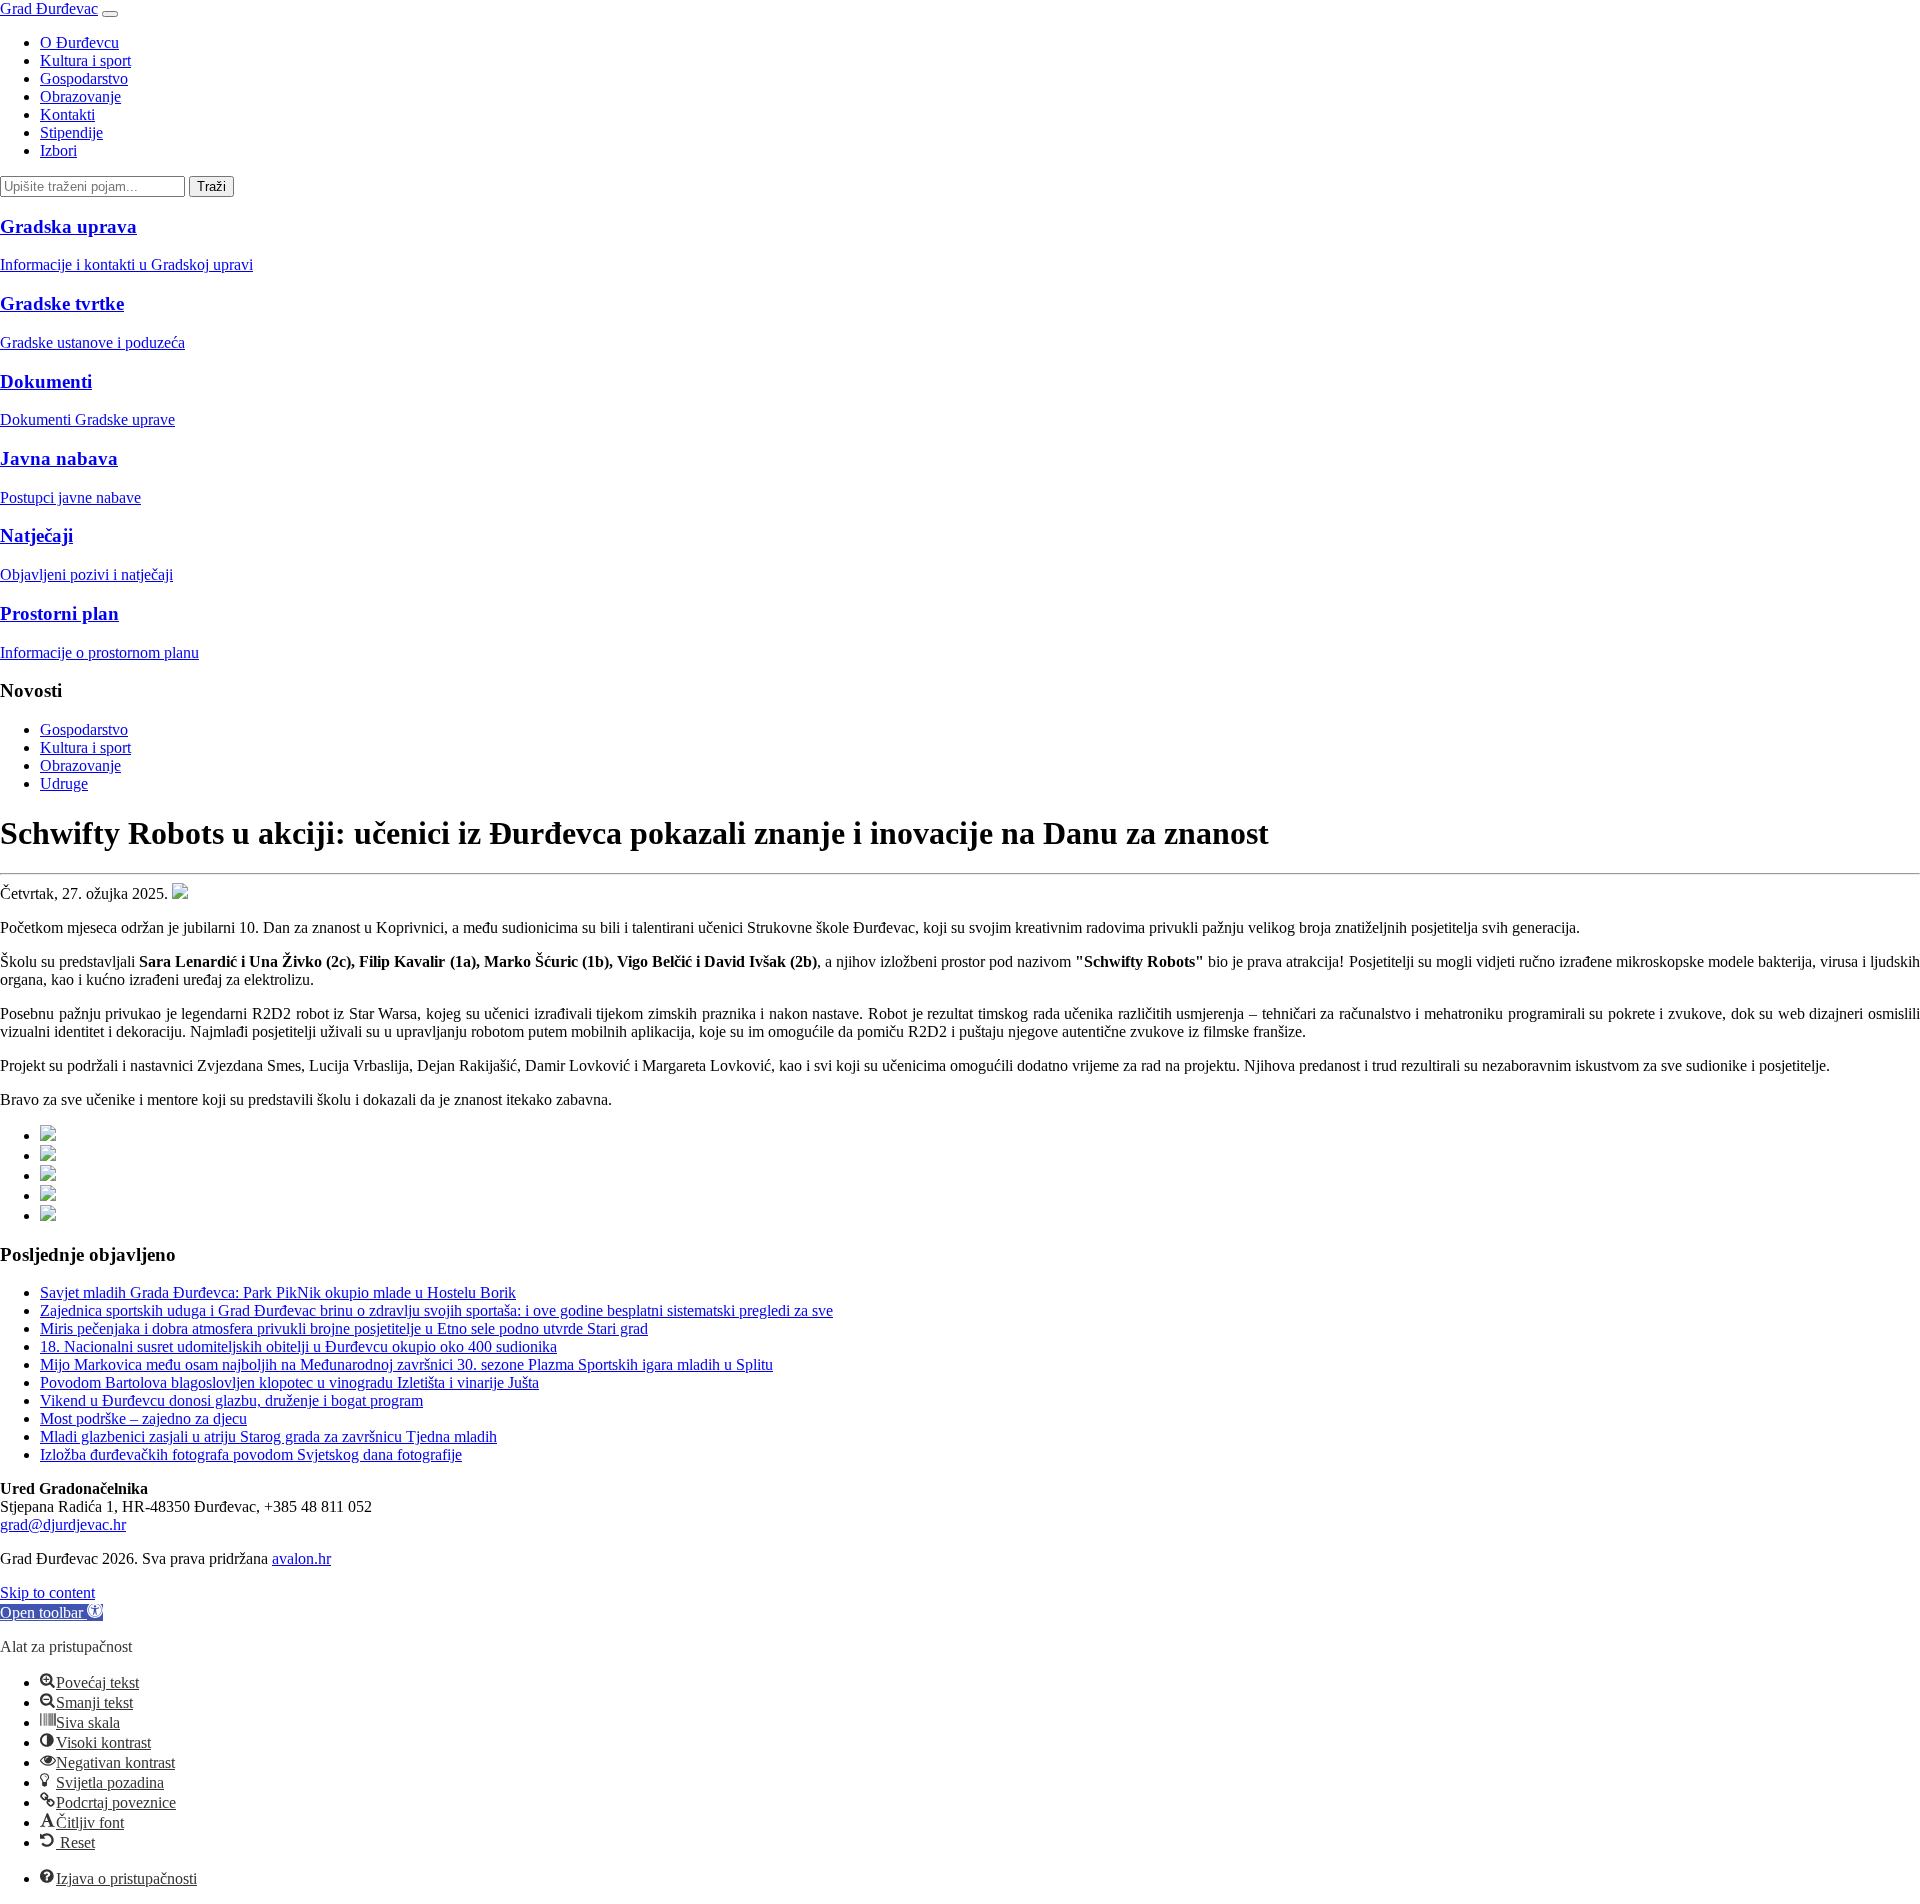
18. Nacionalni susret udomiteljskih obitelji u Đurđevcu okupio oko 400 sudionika (298, 1346)
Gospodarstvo (84, 78)
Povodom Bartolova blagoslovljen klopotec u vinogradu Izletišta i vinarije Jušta (289, 1382)
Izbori (58, 150)
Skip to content (47, 1592)
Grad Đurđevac (49, 8)
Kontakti (67, 114)
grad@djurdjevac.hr (63, 1524)
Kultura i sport (85, 60)
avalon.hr (301, 1558)
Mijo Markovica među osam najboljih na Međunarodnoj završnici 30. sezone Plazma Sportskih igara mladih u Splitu (406, 1364)
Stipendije (71, 132)
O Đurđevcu (79, 42)
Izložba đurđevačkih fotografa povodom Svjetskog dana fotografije (251, 1454)
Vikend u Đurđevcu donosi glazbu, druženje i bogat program (231, 1400)
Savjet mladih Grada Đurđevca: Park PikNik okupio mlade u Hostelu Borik (278, 1292)
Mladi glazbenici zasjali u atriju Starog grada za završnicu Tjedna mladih (268, 1436)
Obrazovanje (80, 96)
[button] (51, 1612)
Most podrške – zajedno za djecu (143, 1418)
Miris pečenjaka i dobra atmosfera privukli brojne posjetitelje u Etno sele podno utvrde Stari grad (344, 1328)
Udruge (64, 783)
